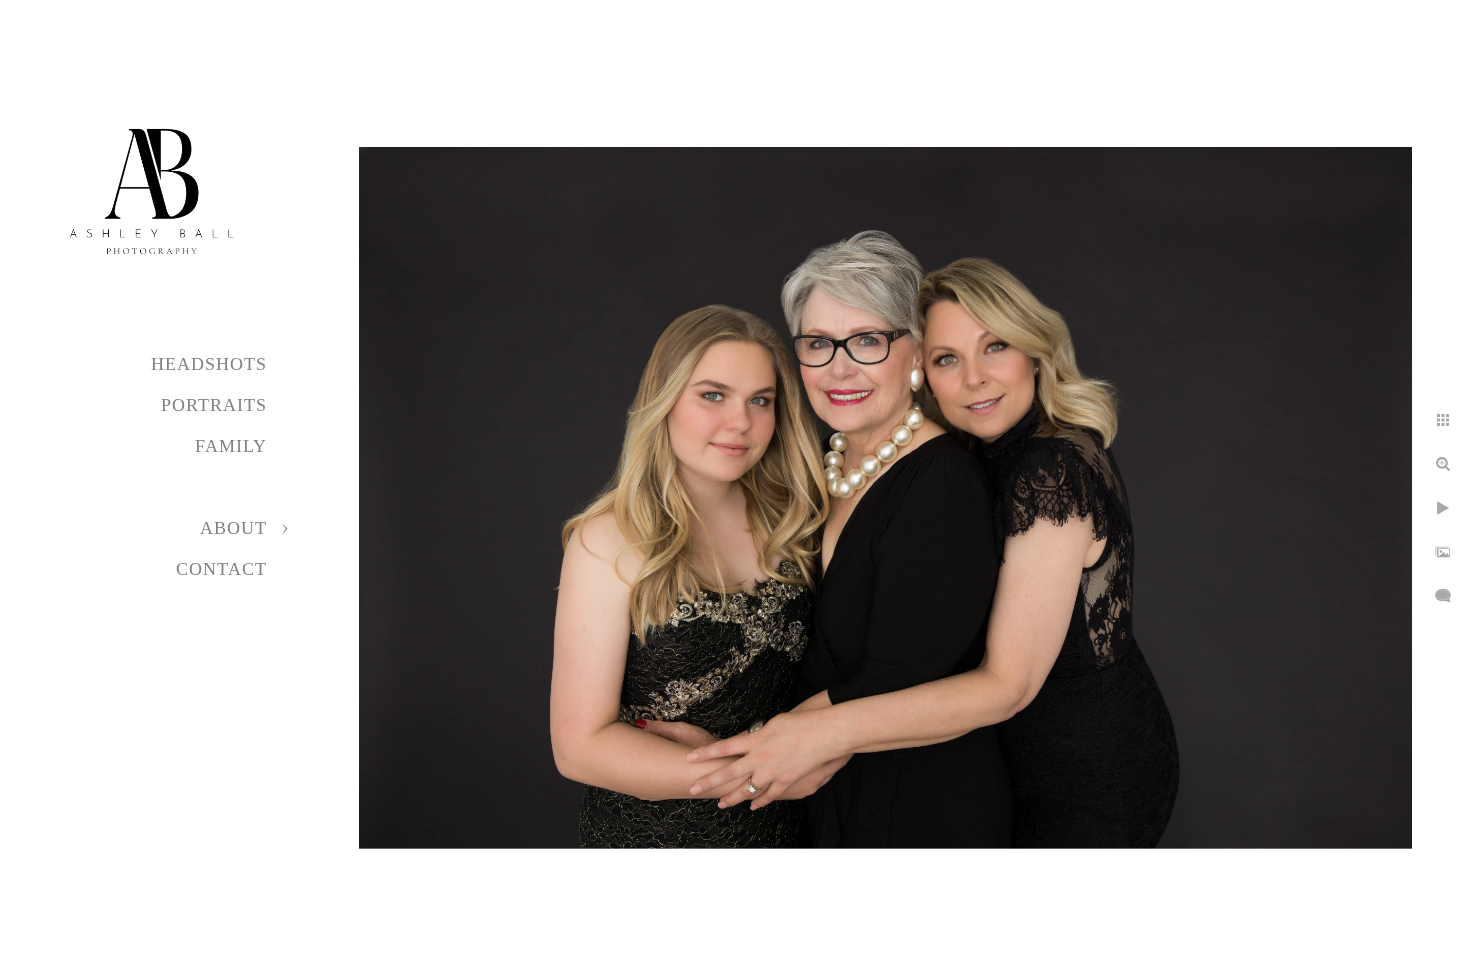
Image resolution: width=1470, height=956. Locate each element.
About (233, 528)
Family (231, 446)
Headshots (209, 364)
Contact (221, 569)
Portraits (214, 405)
